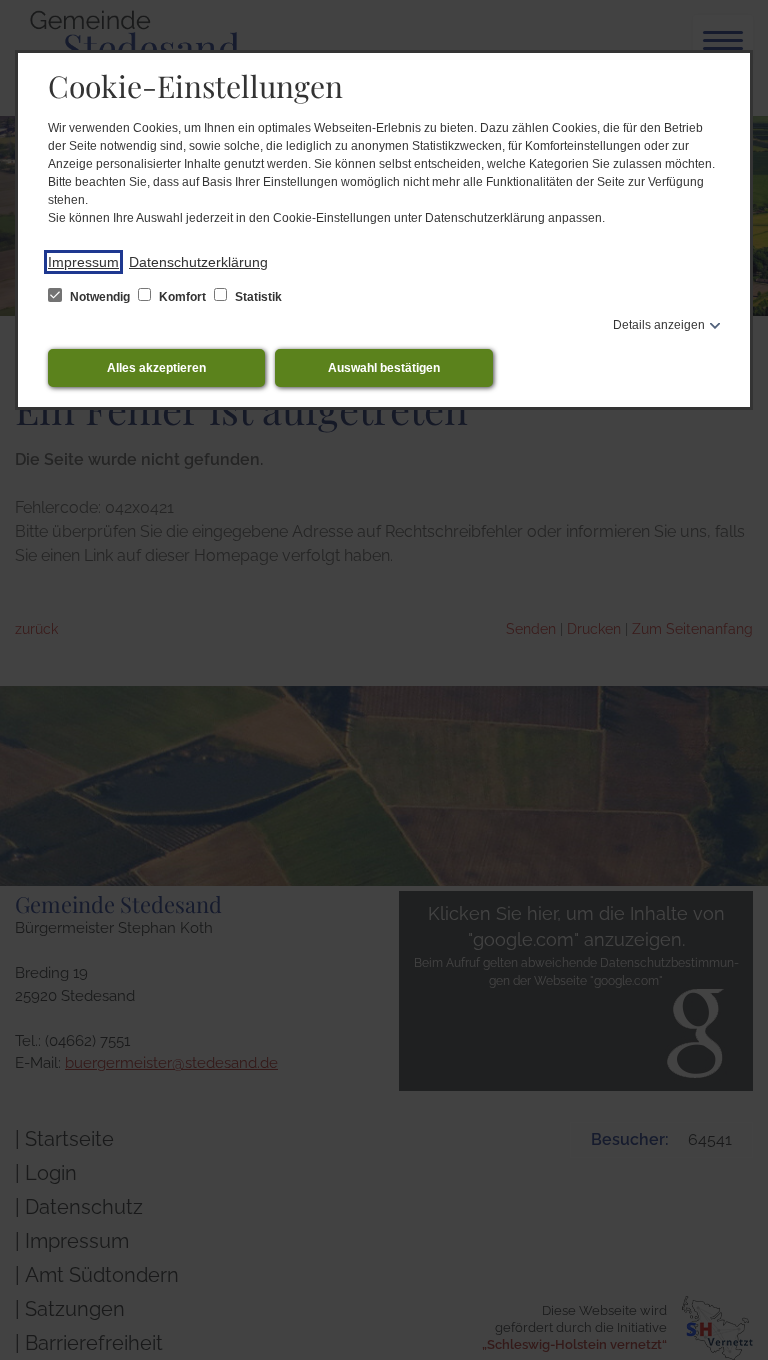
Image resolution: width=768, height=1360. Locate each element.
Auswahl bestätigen (384, 368)
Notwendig (100, 297)
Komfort (182, 297)
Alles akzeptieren (156, 368)
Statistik (257, 297)
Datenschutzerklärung (198, 262)
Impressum (83, 262)
